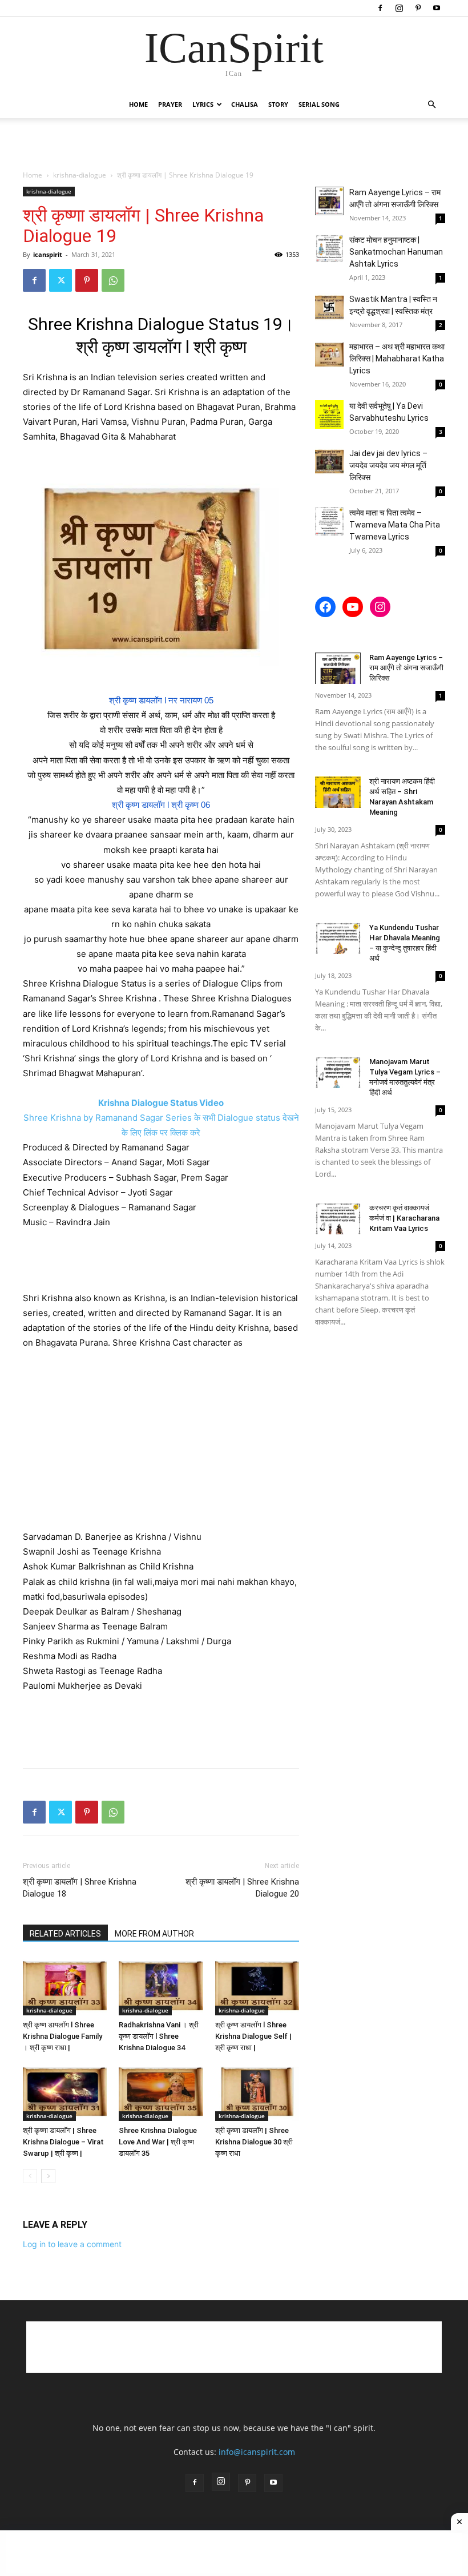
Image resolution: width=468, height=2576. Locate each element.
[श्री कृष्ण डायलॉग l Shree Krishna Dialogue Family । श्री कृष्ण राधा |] (65, 1986)
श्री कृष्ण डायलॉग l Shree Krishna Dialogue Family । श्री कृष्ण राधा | (62, 2036)
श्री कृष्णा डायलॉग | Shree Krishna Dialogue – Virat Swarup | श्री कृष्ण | (63, 2142)
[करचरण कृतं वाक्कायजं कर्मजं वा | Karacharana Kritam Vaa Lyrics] (338, 1219)
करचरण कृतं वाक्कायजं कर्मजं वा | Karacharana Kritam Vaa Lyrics (404, 1218)
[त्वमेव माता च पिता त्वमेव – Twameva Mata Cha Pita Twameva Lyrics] (329, 521)
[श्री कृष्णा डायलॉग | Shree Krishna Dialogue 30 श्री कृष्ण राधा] (257, 2092)
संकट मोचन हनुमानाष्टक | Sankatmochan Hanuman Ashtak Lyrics (396, 252)
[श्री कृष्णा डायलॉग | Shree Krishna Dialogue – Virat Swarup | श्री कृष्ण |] (65, 2092)
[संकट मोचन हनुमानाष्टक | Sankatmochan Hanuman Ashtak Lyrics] (329, 248)
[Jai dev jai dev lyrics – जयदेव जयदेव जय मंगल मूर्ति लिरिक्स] (329, 462)
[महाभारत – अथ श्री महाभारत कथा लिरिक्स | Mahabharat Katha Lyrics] (329, 355)
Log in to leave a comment (72, 2244)
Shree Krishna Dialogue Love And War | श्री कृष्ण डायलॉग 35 (158, 2142)
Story (278, 104)
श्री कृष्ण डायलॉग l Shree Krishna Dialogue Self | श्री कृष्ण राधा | (253, 2036)
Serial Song (319, 104)
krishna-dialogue (80, 175)
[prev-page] (30, 2176)
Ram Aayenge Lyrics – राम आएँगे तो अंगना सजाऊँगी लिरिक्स (406, 668)
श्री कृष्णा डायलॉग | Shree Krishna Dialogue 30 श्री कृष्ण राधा (254, 2142)
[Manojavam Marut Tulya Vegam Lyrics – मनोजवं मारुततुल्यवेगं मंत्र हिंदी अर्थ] (338, 1072)
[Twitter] (60, 280)
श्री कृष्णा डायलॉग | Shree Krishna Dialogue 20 (242, 1888)
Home (138, 104)
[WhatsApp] (113, 280)
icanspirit (48, 254)
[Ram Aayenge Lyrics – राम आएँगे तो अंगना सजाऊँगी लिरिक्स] (329, 201)
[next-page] (48, 2176)
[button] (431, 105)
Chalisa (245, 104)
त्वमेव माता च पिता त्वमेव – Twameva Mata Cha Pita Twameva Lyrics (395, 525)
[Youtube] (437, 8)
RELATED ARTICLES (65, 1934)
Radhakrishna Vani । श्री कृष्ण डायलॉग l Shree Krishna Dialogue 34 (159, 2036)
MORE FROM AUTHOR (154, 1934)
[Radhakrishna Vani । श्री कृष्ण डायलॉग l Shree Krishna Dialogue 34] (161, 1986)
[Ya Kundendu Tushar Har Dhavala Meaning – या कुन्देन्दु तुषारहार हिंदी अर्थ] (338, 938)
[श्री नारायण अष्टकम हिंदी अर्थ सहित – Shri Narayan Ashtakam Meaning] (338, 792)
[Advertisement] (234, 143)
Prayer (170, 104)
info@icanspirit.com (257, 2452)
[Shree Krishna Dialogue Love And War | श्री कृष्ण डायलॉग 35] (161, 2092)
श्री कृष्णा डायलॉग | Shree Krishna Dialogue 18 (80, 1888)
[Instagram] (399, 8)
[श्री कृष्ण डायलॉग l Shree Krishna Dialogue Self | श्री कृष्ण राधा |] (257, 1986)
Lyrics (203, 104)
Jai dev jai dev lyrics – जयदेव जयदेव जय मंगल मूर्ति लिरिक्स (388, 465)
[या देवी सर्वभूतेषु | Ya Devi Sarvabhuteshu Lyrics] (329, 414)
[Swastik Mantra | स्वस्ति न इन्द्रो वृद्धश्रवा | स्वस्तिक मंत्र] (329, 308)
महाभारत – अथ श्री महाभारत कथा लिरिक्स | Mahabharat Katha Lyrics (397, 359)
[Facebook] (380, 8)
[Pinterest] (418, 8)
